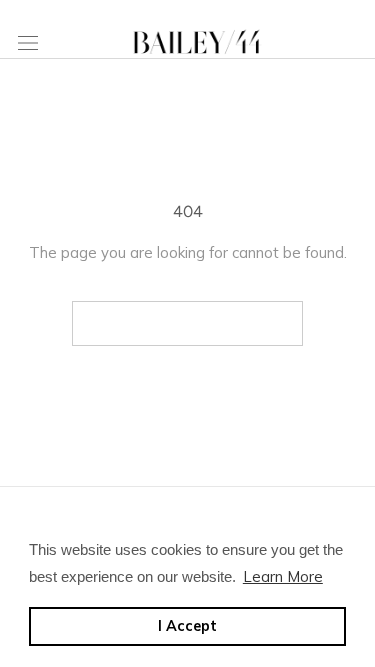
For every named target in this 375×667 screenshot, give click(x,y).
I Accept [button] (187, 626)
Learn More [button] (283, 576)
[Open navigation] (28, 42)
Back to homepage (187, 323)
